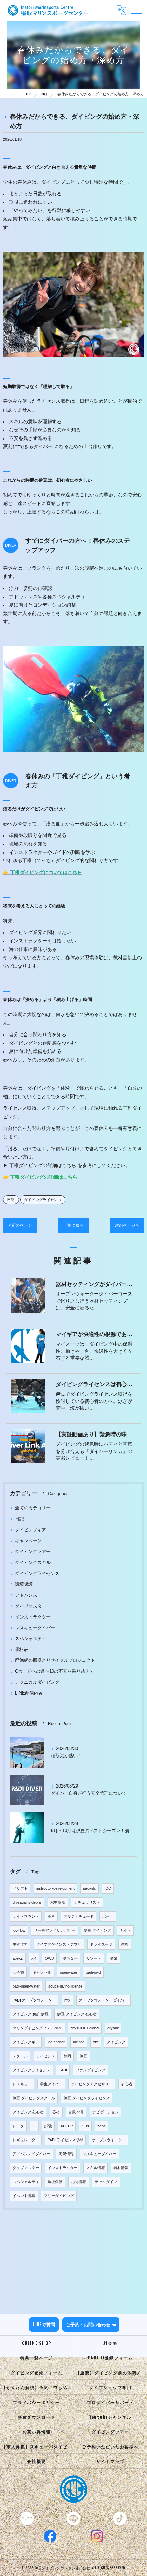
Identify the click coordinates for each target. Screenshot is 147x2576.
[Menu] (136, 10)
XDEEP (67, 2126)
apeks (18, 1958)
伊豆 (83, 2056)
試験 (48, 2126)
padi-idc (90, 1888)
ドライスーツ (101, 1944)
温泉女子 (70, 1958)
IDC (108, 1888)
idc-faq (79, 2042)
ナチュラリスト (87, 1902)
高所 (51, 1916)
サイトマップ (111, 2461)
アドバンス (26, 1595)
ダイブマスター (31, 1606)
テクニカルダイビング (37, 1682)
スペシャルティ (31, 1638)
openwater (69, 1972)
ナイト (125, 1930)
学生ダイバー (51, 2084)
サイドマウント (26, 1916)
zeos (102, 2126)
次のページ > (127, 1225)
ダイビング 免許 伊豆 (31, 2014)
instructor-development (55, 1888)
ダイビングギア (31, 1530)
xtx (96, 2042)
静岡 (67, 2056)
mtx (67, 2000)
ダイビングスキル (33, 1562)
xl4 (34, 1958)
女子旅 (18, 1972)
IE (34, 2126)
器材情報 (121, 2168)
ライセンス (46, 2056)
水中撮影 (58, 1902)
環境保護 (24, 1584)
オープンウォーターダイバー (103, 2000)
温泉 (113, 1958)
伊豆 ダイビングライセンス (87, 2098)
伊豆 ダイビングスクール (34, 2098)
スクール (20, 2056)
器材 (56, 2112)
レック (18, 2126)
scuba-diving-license (65, 1986)
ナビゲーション (105, 2112)
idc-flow (19, 1930)
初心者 (127, 2084)
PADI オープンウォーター (34, 2000)
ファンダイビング (91, 2070)
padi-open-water (26, 1986)
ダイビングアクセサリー (92, 2084)
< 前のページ (20, 1225)
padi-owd (93, 1972)
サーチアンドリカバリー (55, 1930)
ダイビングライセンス (43, 1200)
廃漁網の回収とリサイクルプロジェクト (55, 1660)
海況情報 (66, 2154)
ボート (108, 1916)
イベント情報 (24, 2196)
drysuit (113, 2028)
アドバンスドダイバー (31, 2154)
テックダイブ (106, 2182)
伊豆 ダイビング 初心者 (77, 2014)
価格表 (22, 1649)
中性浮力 (20, 1944)
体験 (125, 1944)
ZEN (85, 2126)
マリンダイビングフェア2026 (37, 2028)
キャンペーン (28, 1541)
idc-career (56, 2042)
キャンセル (42, 1972)
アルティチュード (79, 1916)
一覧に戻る (73, 1225)
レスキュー (22, 2084)
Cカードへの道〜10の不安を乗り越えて (55, 1671)
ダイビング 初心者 (28, 2112)
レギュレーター (26, 2140)
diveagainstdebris (27, 1902)
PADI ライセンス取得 (65, 2140)
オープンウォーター (109, 2140)
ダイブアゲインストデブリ (59, 1944)
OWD (49, 1958)
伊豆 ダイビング (97, 1930)
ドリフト (20, 1888)
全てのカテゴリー (33, 1508)
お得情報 (79, 2182)
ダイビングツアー (33, 1552)
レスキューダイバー (35, 1628)
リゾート (94, 1958)
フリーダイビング (59, 2196)
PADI (63, 2070)
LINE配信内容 (29, 1693)
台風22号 (76, 2112)
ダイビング (116, 2042)
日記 (11, 1200)
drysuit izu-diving (85, 2028)
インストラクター (33, 1617)
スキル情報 (96, 2168)
